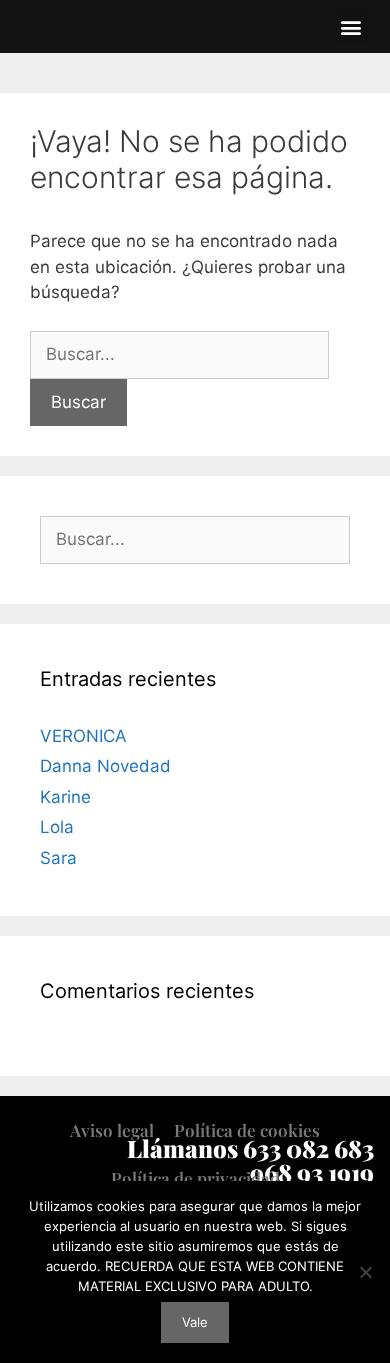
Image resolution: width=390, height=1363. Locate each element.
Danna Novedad (105, 766)
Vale (195, 1322)
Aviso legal (112, 1130)
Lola (57, 827)
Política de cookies (247, 1130)
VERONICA (83, 736)
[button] (351, 26)
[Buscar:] (179, 354)
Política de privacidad (195, 1178)
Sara (58, 858)
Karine (65, 797)
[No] (365, 1272)
